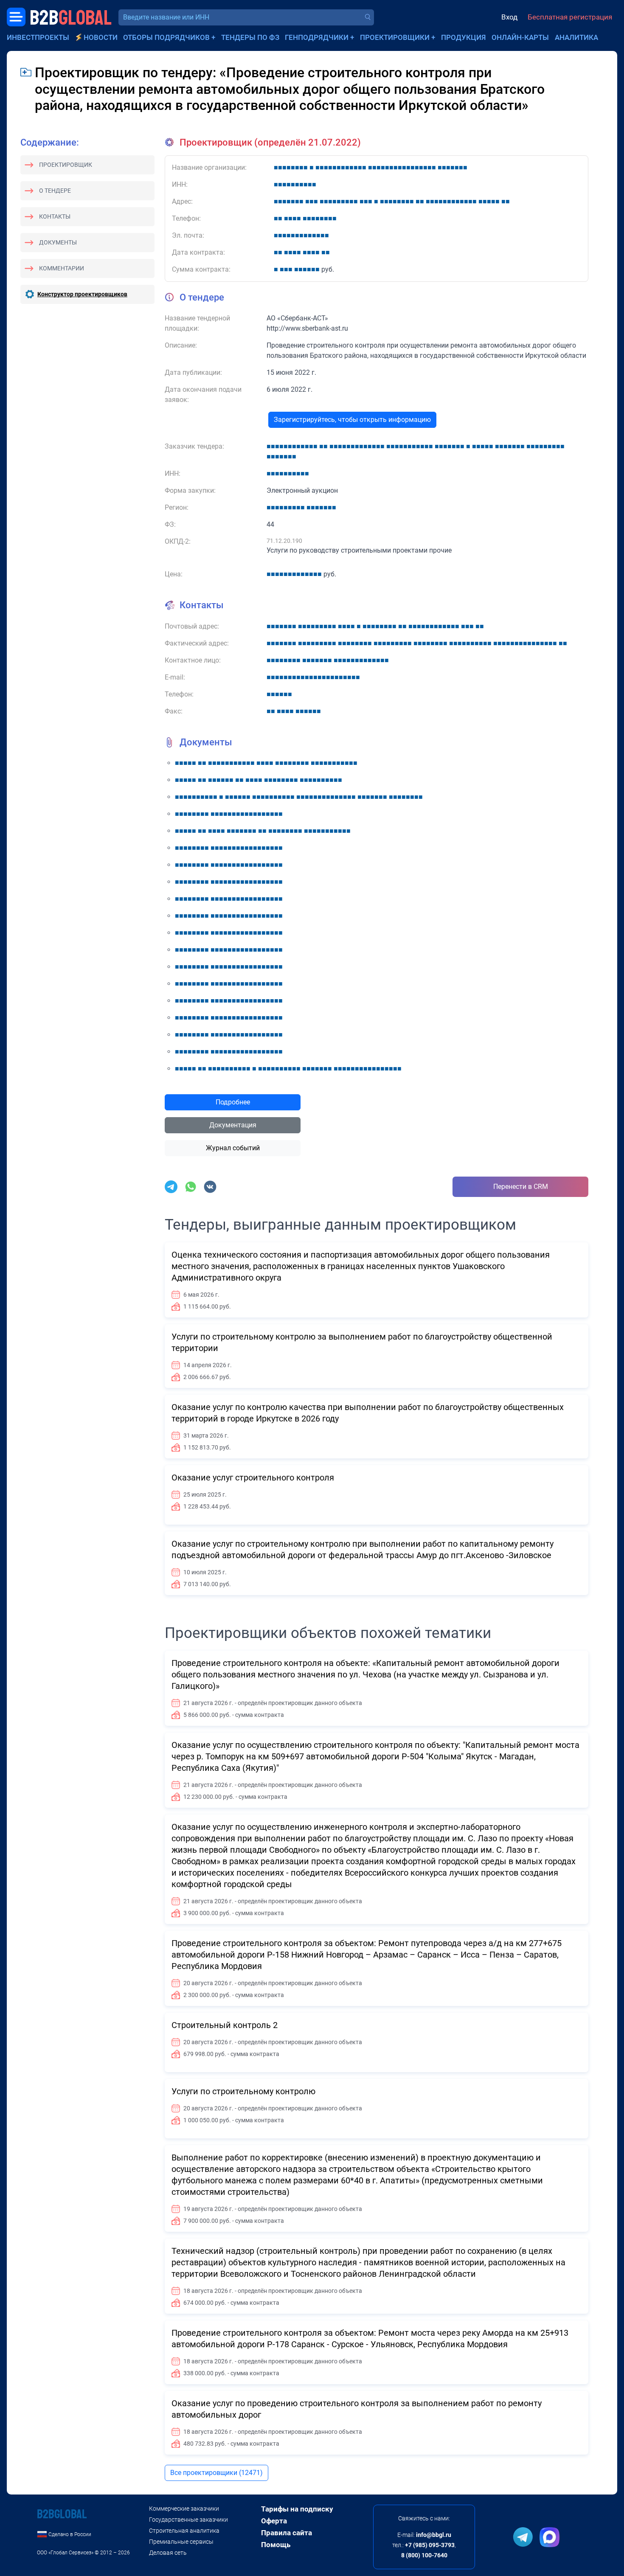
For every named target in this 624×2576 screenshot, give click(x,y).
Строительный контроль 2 (225, 2025)
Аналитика (576, 37)
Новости (101, 37)
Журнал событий (233, 1148)
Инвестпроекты (38, 37)
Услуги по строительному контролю (243, 2091)
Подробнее (233, 1102)
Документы (58, 242)
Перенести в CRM (521, 1187)
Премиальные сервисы (181, 2542)
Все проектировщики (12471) (216, 2473)
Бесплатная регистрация (570, 17)
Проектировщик (66, 165)
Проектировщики (395, 37)
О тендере (55, 191)
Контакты (55, 216)
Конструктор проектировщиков (82, 294)
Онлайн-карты (520, 37)
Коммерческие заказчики (184, 2509)
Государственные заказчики (188, 2520)
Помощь (276, 2545)
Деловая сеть (168, 2553)
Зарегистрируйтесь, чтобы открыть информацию (352, 420)
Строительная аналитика (184, 2531)
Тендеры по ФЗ (250, 37)
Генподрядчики (317, 37)
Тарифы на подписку (297, 2509)
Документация (233, 1125)
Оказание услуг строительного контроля (253, 1478)
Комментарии (62, 268)
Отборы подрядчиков (166, 37)
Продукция (464, 37)
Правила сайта (287, 2533)
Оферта (274, 2521)
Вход (509, 17)
